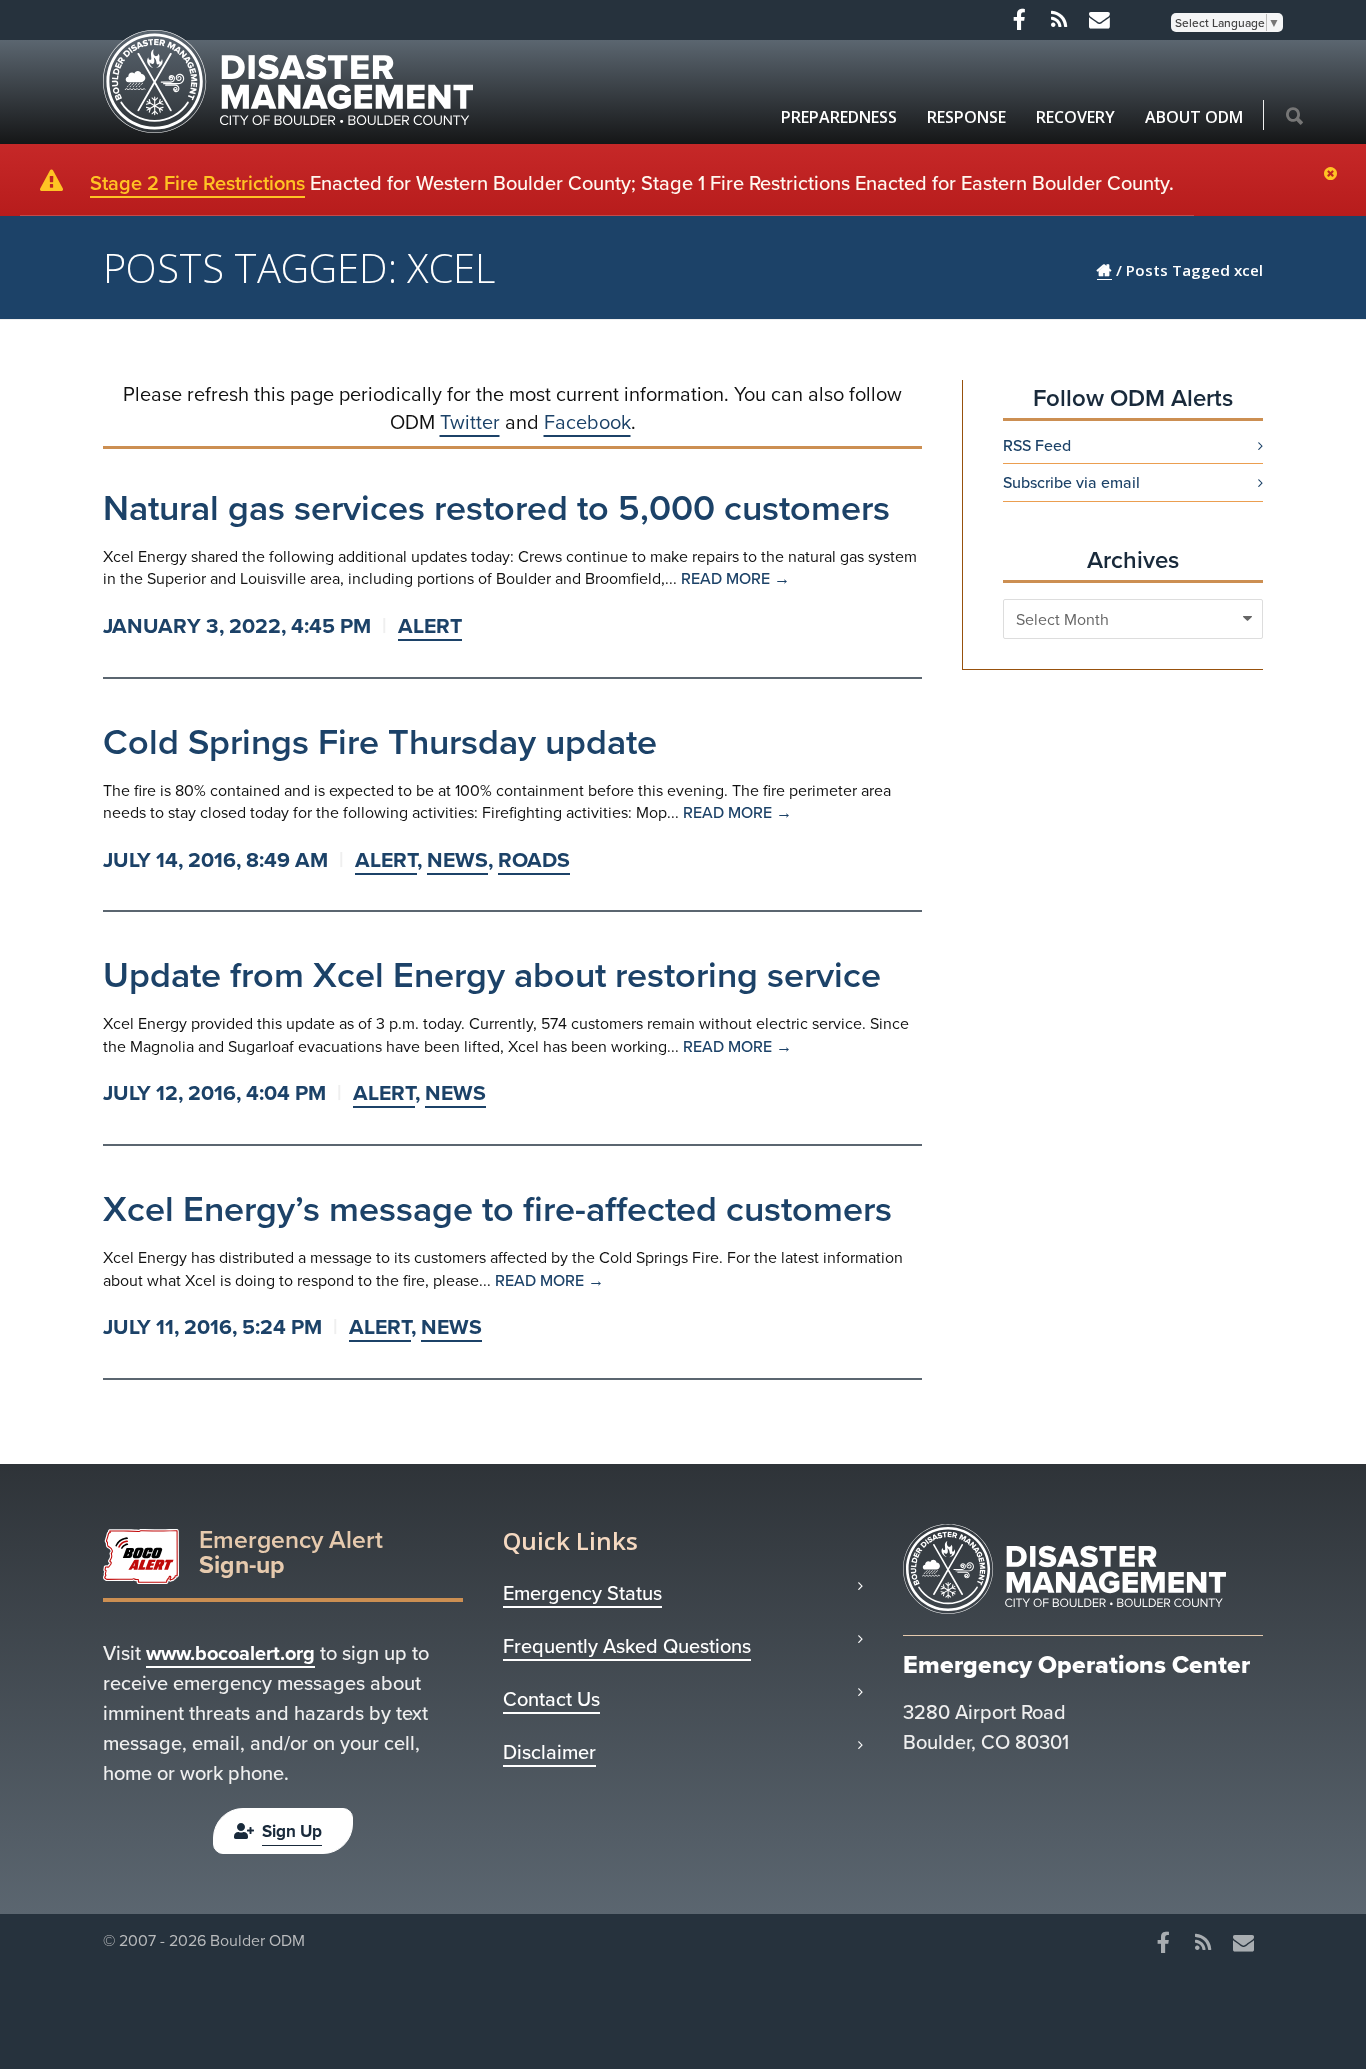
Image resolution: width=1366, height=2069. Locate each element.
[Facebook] (1019, 20)
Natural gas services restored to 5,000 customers (496, 507)
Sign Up (292, 1831)
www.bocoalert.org (230, 1652)
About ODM (1194, 117)
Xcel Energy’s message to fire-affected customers (497, 1208)
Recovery (1075, 117)
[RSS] (1059, 20)
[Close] (1335, 175)
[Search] (1294, 117)
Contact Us (551, 1699)
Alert (430, 625)
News (457, 859)
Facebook (587, 421)
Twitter (470, 421)
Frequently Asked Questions (627, 1646)
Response (966, 117)
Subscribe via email (1071, 482)
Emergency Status (582, 1593)
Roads (534, 859)
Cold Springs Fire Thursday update (380, 741)
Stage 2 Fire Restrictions (197, 182)
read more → (735, 578)
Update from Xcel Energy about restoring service (492, 974)
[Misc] (1099, 20)
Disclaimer (549, 1752)
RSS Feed (1037, 445)
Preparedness (839, 117)
